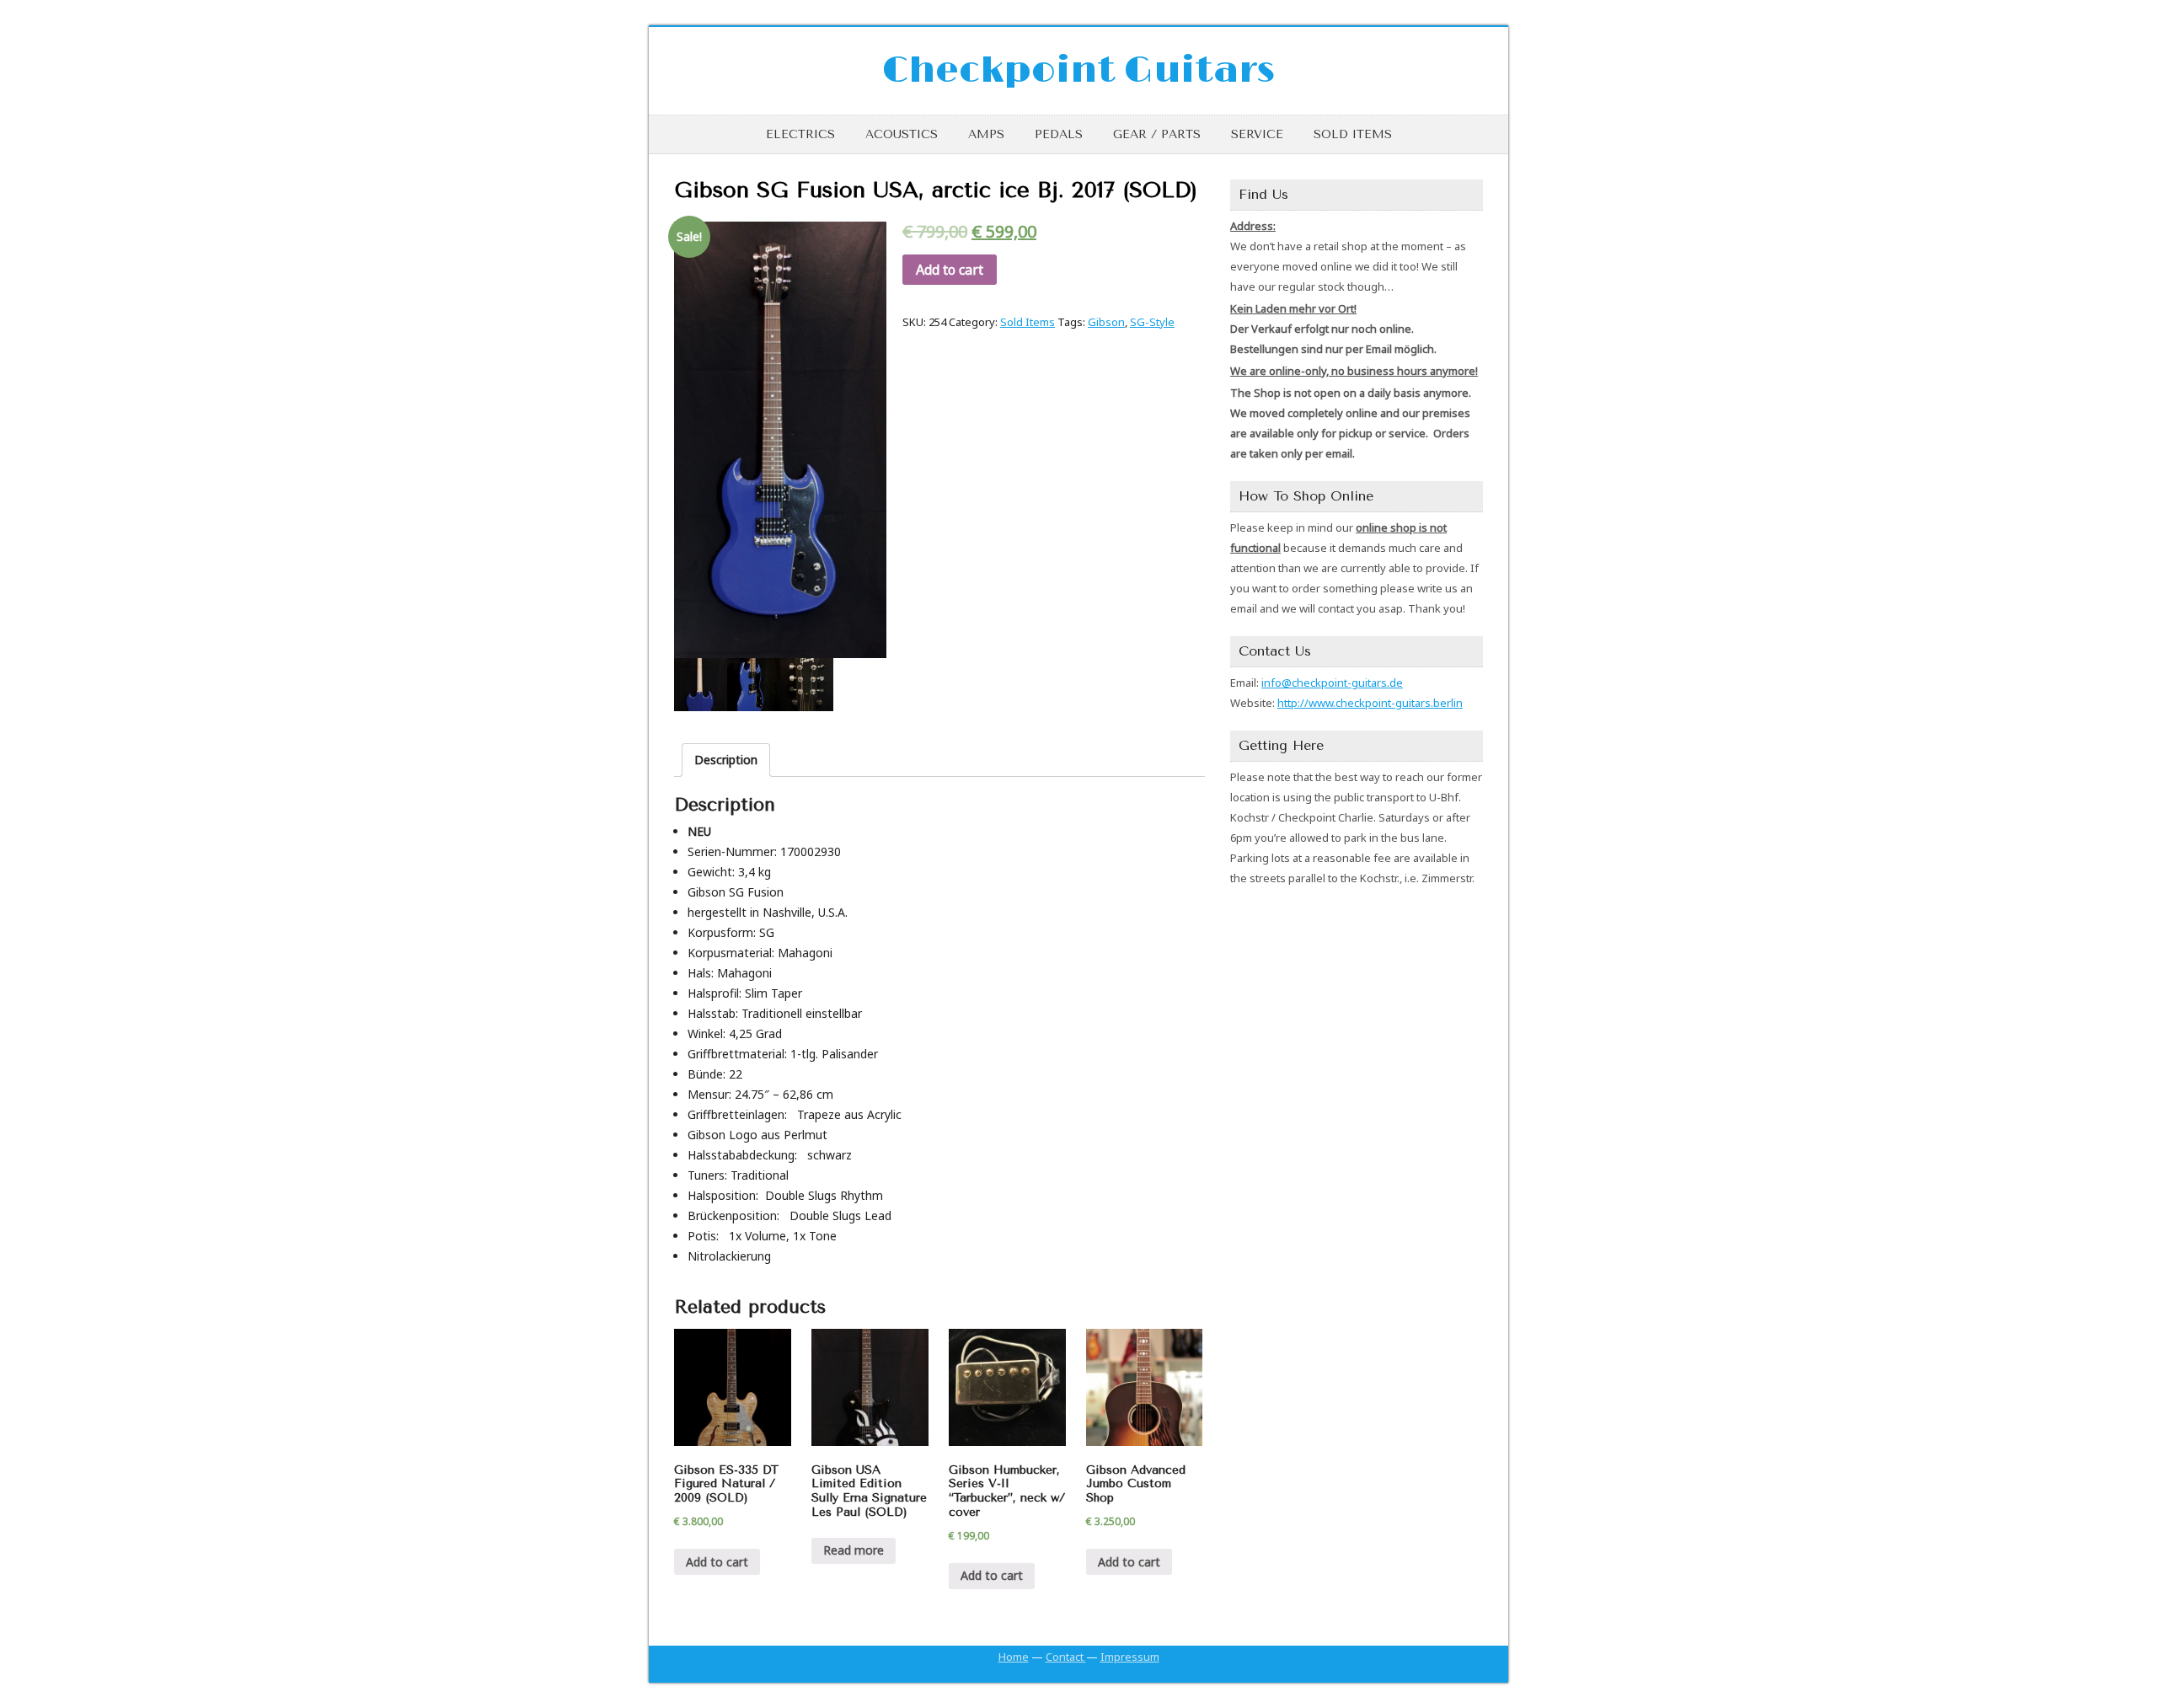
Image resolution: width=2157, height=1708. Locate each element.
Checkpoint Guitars (1078, 71)
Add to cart (950, 270)
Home (1014, 1657)
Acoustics (902, 134)
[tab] (726, 760)
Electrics (800, 134)
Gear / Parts (1157, 134)
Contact (1066, 1657)
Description (726, 760)
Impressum (1130, 1657)
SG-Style (1152, 322)
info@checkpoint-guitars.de (1332, 683)
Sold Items (1353, 134)
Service (1257, 134)
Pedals (1059, 134)
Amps (986, 134)
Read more (854, 1550)
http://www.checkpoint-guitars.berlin (1370, 703)
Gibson (1106, 322)
